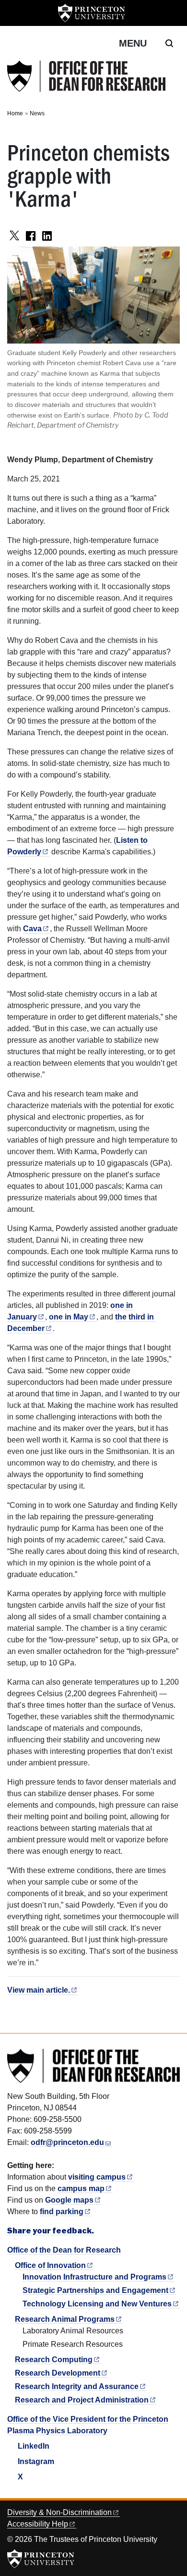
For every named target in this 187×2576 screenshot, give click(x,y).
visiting (97, 2177)
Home (15, 113)
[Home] (86, 76)
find (62, 2212)
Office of (50, 2265)
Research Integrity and (77, 2386)
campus (81, 2188)
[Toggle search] (169, 43)
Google (69, 2200)
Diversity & (59, 2512)
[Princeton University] (92, 13)
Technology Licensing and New (97, 2304)
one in (69, 1317)
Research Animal (65, 2319)
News (37, 113)
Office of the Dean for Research (64, 2250)
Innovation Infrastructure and (94, 2277)
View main (39, 1990)
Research (54, 2360)
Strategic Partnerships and (95, 2290)
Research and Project (82, 2400)
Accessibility (38, 2524)
